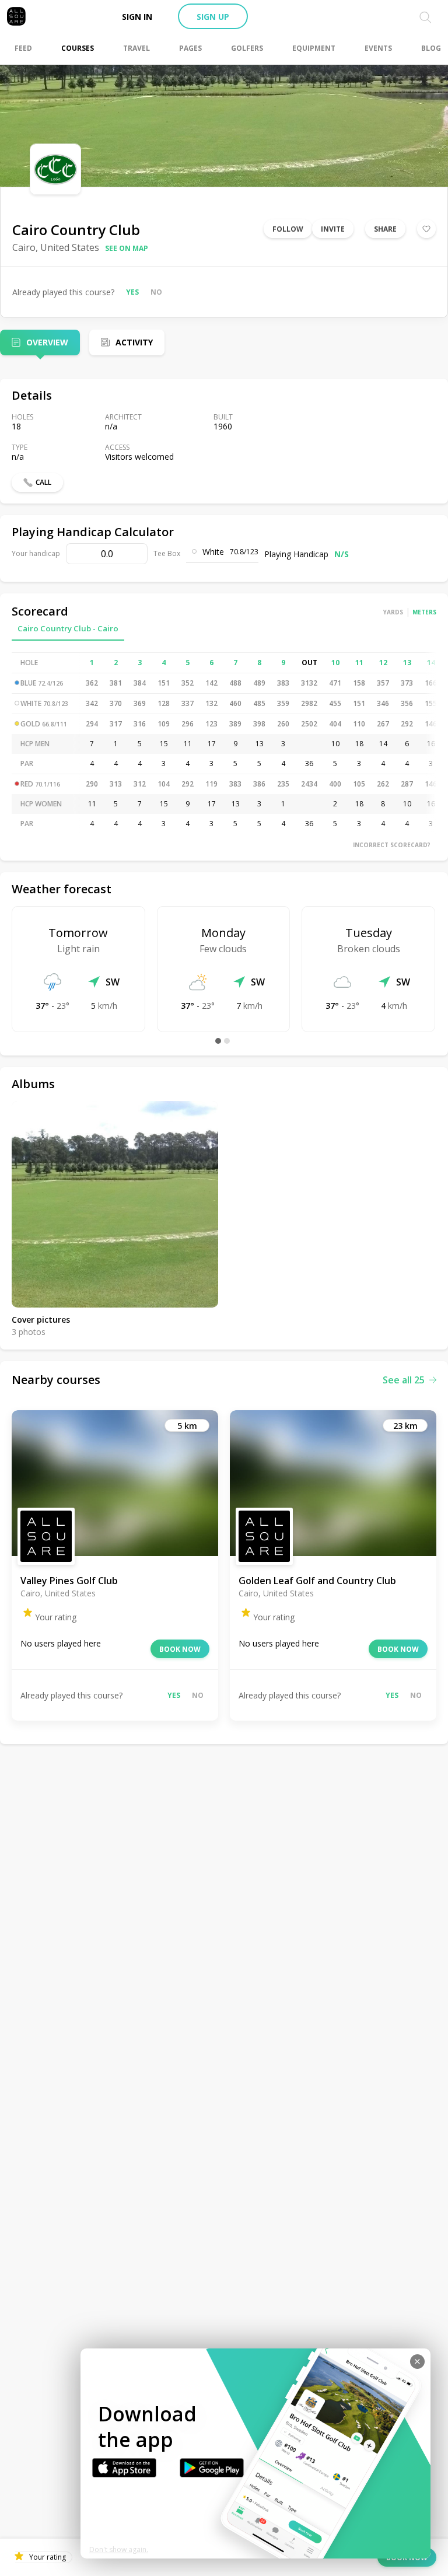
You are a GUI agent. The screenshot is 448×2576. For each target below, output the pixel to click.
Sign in (137, 17)
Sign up (213, 17)
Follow (288, 229)
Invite (333, 229)
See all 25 (404, 1380)
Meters (424, 612)
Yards (393, 612)
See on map (127, 248)
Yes (132, 292)
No (156, 292)
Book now (180, 1649)
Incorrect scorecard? (392, 845)
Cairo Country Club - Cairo (68, 628)
